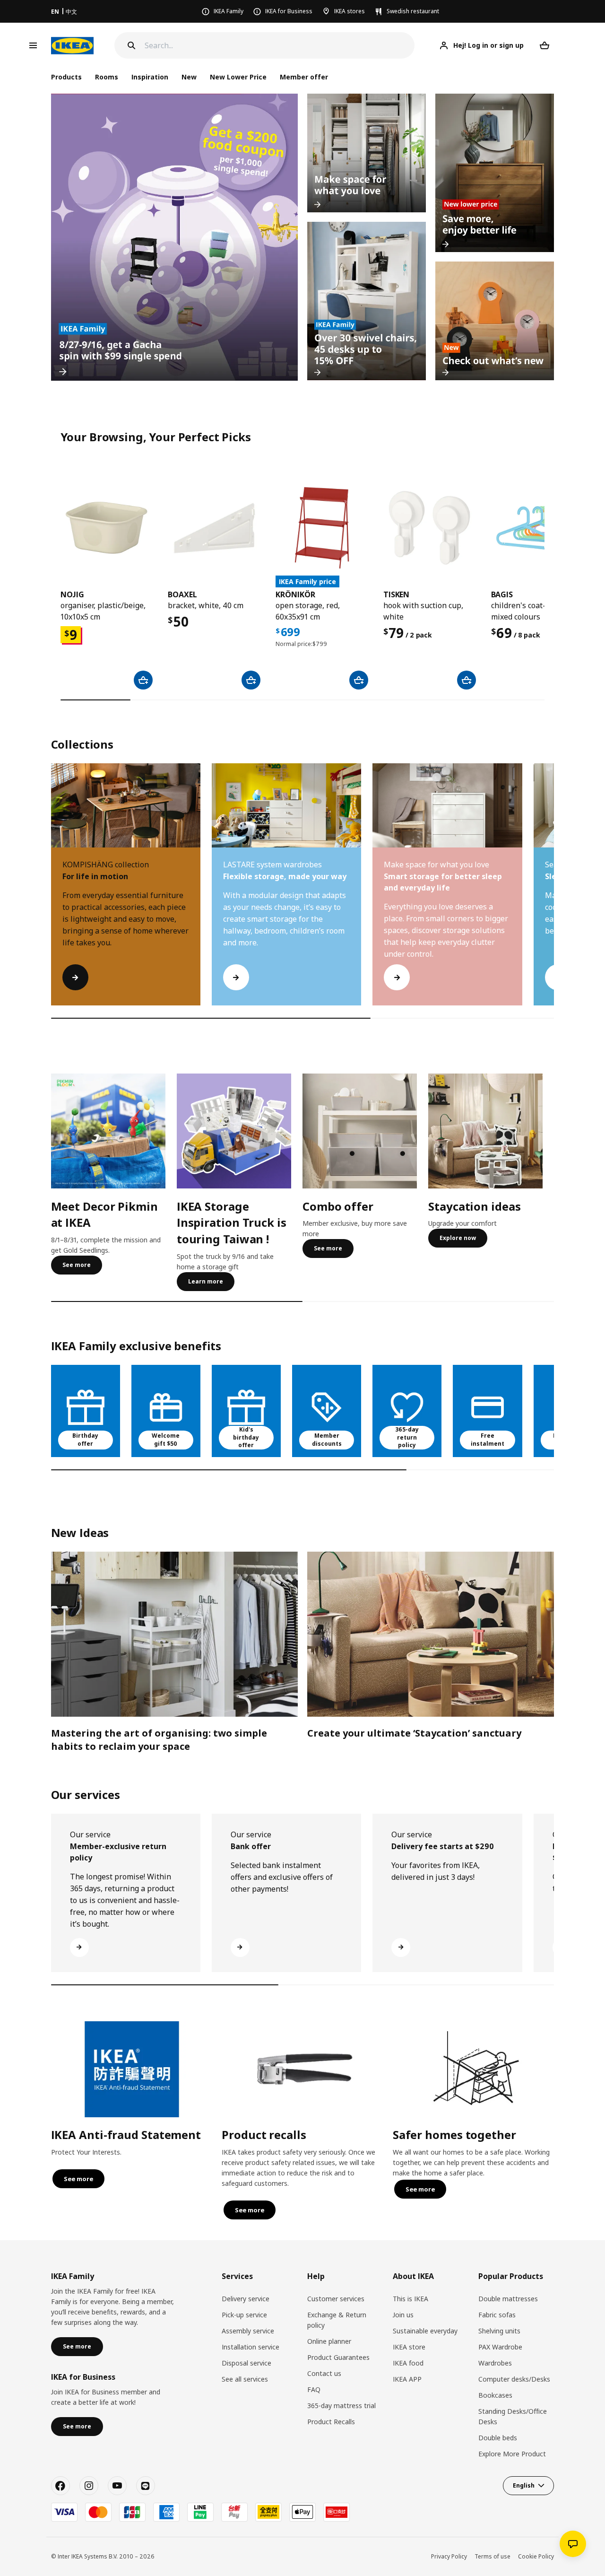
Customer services (336, 2299)
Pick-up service (244, 2315)
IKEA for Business (289, 11)
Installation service (251, 2347)
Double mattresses (508, 2299)
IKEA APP (407, 2379)
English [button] (524, 2485)
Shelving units (499, 2331)
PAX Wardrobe (500, 2347)
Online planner (329, 2341)
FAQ (314, 2389)
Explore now (458, 1238)
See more (77, 1265)
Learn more (206, 1281)
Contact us (324, 2373)
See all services (245, 2379)
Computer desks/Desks (514, 2379)
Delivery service (246, 2299)
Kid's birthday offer (246, 1437)
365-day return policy (407, 1437)
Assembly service (248, 2331)
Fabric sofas (497, 2315)
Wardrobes (495, 2363)
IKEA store (409, 2347)
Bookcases (495, 2395)
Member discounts (327, 1440)
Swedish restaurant (413, 11)
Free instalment (488, 1440)
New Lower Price (238, 77)
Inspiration (150, 77)
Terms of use (493, 2556)
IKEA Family (229, 11)
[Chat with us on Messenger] (573, 2544)
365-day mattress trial (341, 2406)
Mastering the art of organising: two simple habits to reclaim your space (159, 1740)
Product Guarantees (338, 2357)
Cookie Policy (536, 2556)
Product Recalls (331, 2422)
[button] (554, 894)
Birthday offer (85, 1440)
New (189, 77)
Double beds (498, 2438)
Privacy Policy (449, 2556)
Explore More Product (512, 2454)
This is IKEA (411, 2299)
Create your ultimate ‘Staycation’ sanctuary (414, 1733)
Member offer (304, 77)
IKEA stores (350, 11)
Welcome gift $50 (166, 1440)
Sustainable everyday (425, 2331)
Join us (403, 2315)
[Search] (131, 45)
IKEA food (408, 2363)
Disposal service (246, 2363)
